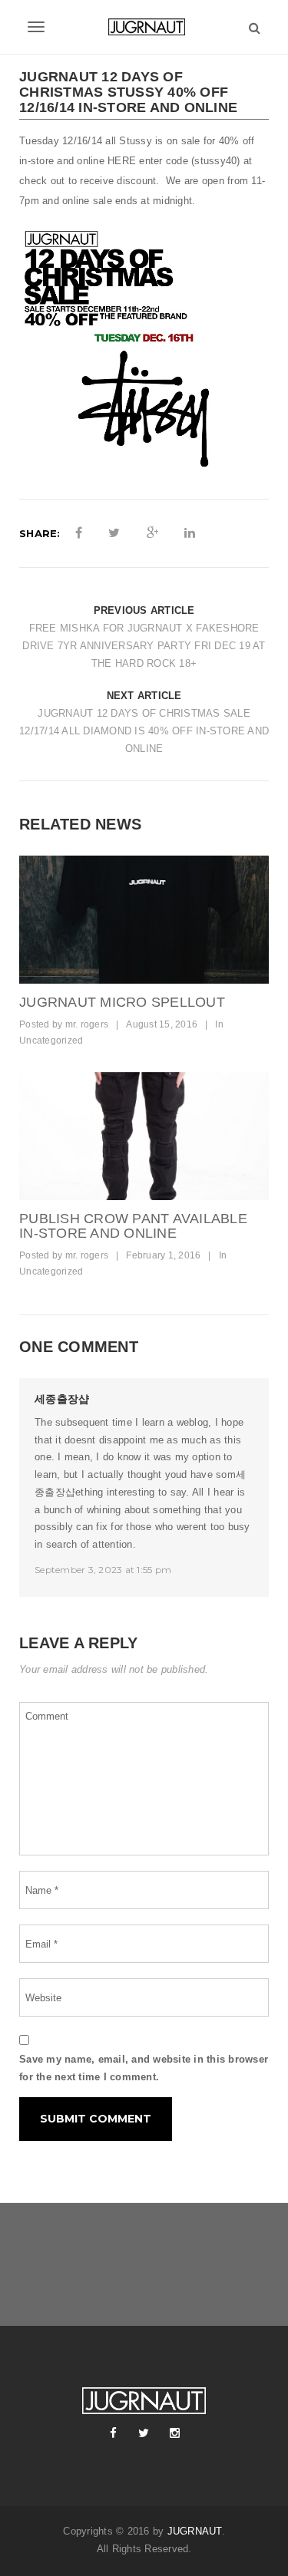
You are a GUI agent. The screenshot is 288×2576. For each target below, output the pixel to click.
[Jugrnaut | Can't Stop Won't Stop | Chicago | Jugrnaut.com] (144, 27)
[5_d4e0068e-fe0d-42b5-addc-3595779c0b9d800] (144, 1136)
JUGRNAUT (195, 2531)
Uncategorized (51, 1041)
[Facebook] (114, 2433)
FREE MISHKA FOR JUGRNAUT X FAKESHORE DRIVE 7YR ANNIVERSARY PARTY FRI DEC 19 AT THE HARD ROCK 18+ (144, 646)
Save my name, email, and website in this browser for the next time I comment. (144, 2068)
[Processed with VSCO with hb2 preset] (144, 920)
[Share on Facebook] (79, 533)
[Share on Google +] (152, 533)
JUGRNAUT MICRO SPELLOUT (122, 1002)
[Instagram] (175, 2433)
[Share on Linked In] (190, 533)
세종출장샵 (62, 1399)
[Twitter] (144, 2433)
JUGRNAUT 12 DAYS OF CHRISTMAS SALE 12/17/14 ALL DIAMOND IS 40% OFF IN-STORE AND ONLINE (144, 731)
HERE (122, 161)
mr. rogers (87, 1024)
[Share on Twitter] (114, 533)
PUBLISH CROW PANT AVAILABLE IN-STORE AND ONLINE (133, 1226)
